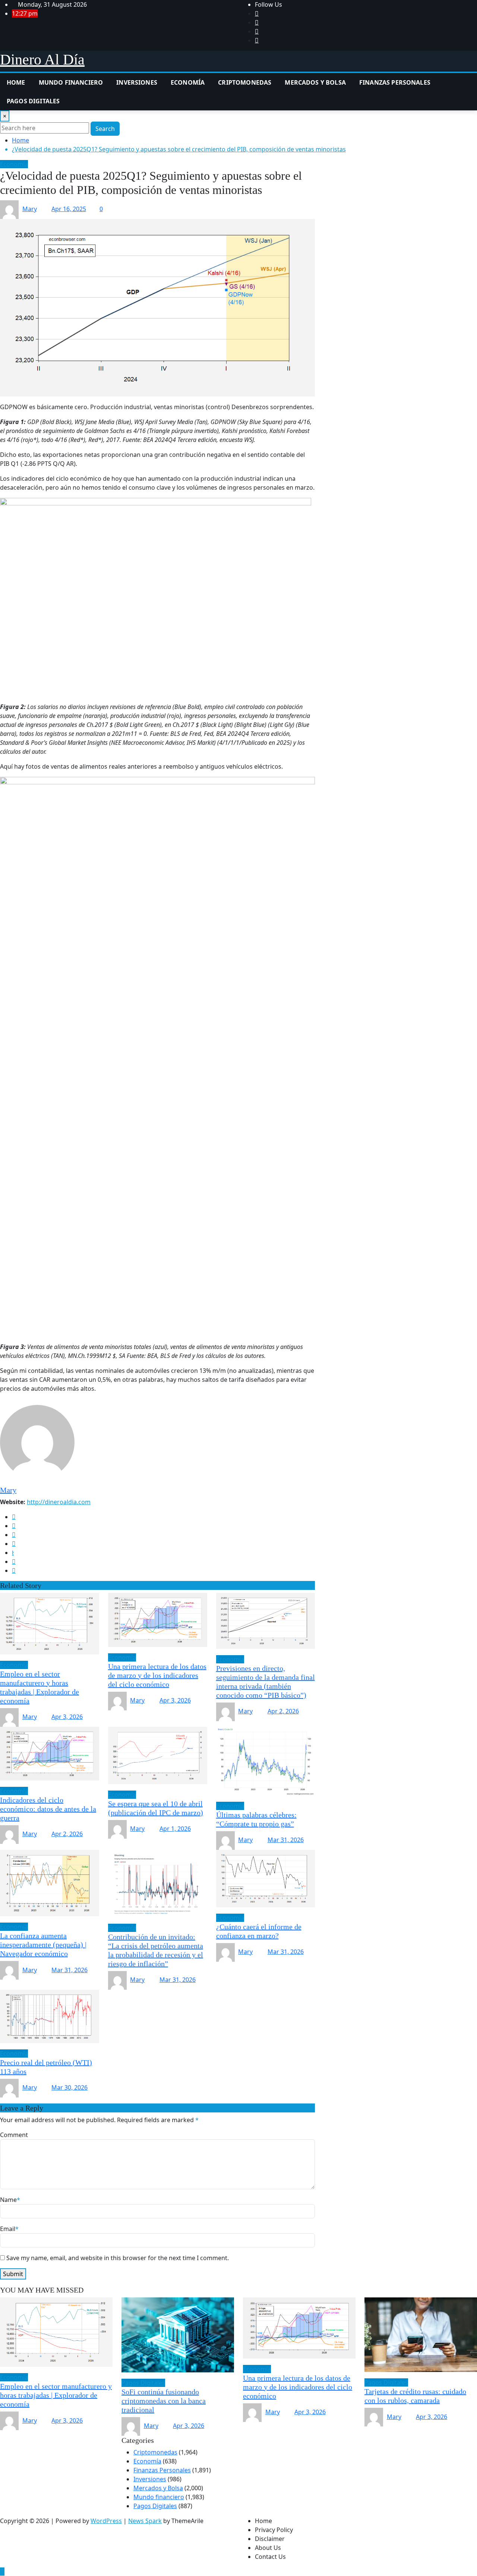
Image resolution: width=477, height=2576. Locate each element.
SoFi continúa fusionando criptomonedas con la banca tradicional (164, 2401)
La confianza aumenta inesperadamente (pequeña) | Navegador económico (43, 1945)
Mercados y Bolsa (315, 82)
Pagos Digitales (33, 101)
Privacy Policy (274, 2530)
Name (10, 2200)
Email (9, 2229)
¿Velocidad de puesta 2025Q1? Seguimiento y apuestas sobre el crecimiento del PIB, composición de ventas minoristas (179, 149)
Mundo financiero (71, 82)
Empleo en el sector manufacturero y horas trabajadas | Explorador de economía (56, 2395)
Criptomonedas (245, 82)
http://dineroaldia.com (59, 1502)
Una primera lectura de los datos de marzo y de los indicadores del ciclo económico (157, 1675)
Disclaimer (270, 2539)
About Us (268, 2548)
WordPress (106, 2521)
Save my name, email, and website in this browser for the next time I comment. (118, 2258)
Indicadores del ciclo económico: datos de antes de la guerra (48, 1809)
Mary (30, 209)
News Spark (145, 2521)
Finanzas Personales (395, 82)
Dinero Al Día (42, 59)
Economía (188, 82)
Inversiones (137, 82)
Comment (14, 2135)
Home (16, 82)
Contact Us (270, 2557)
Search (105, 129)
